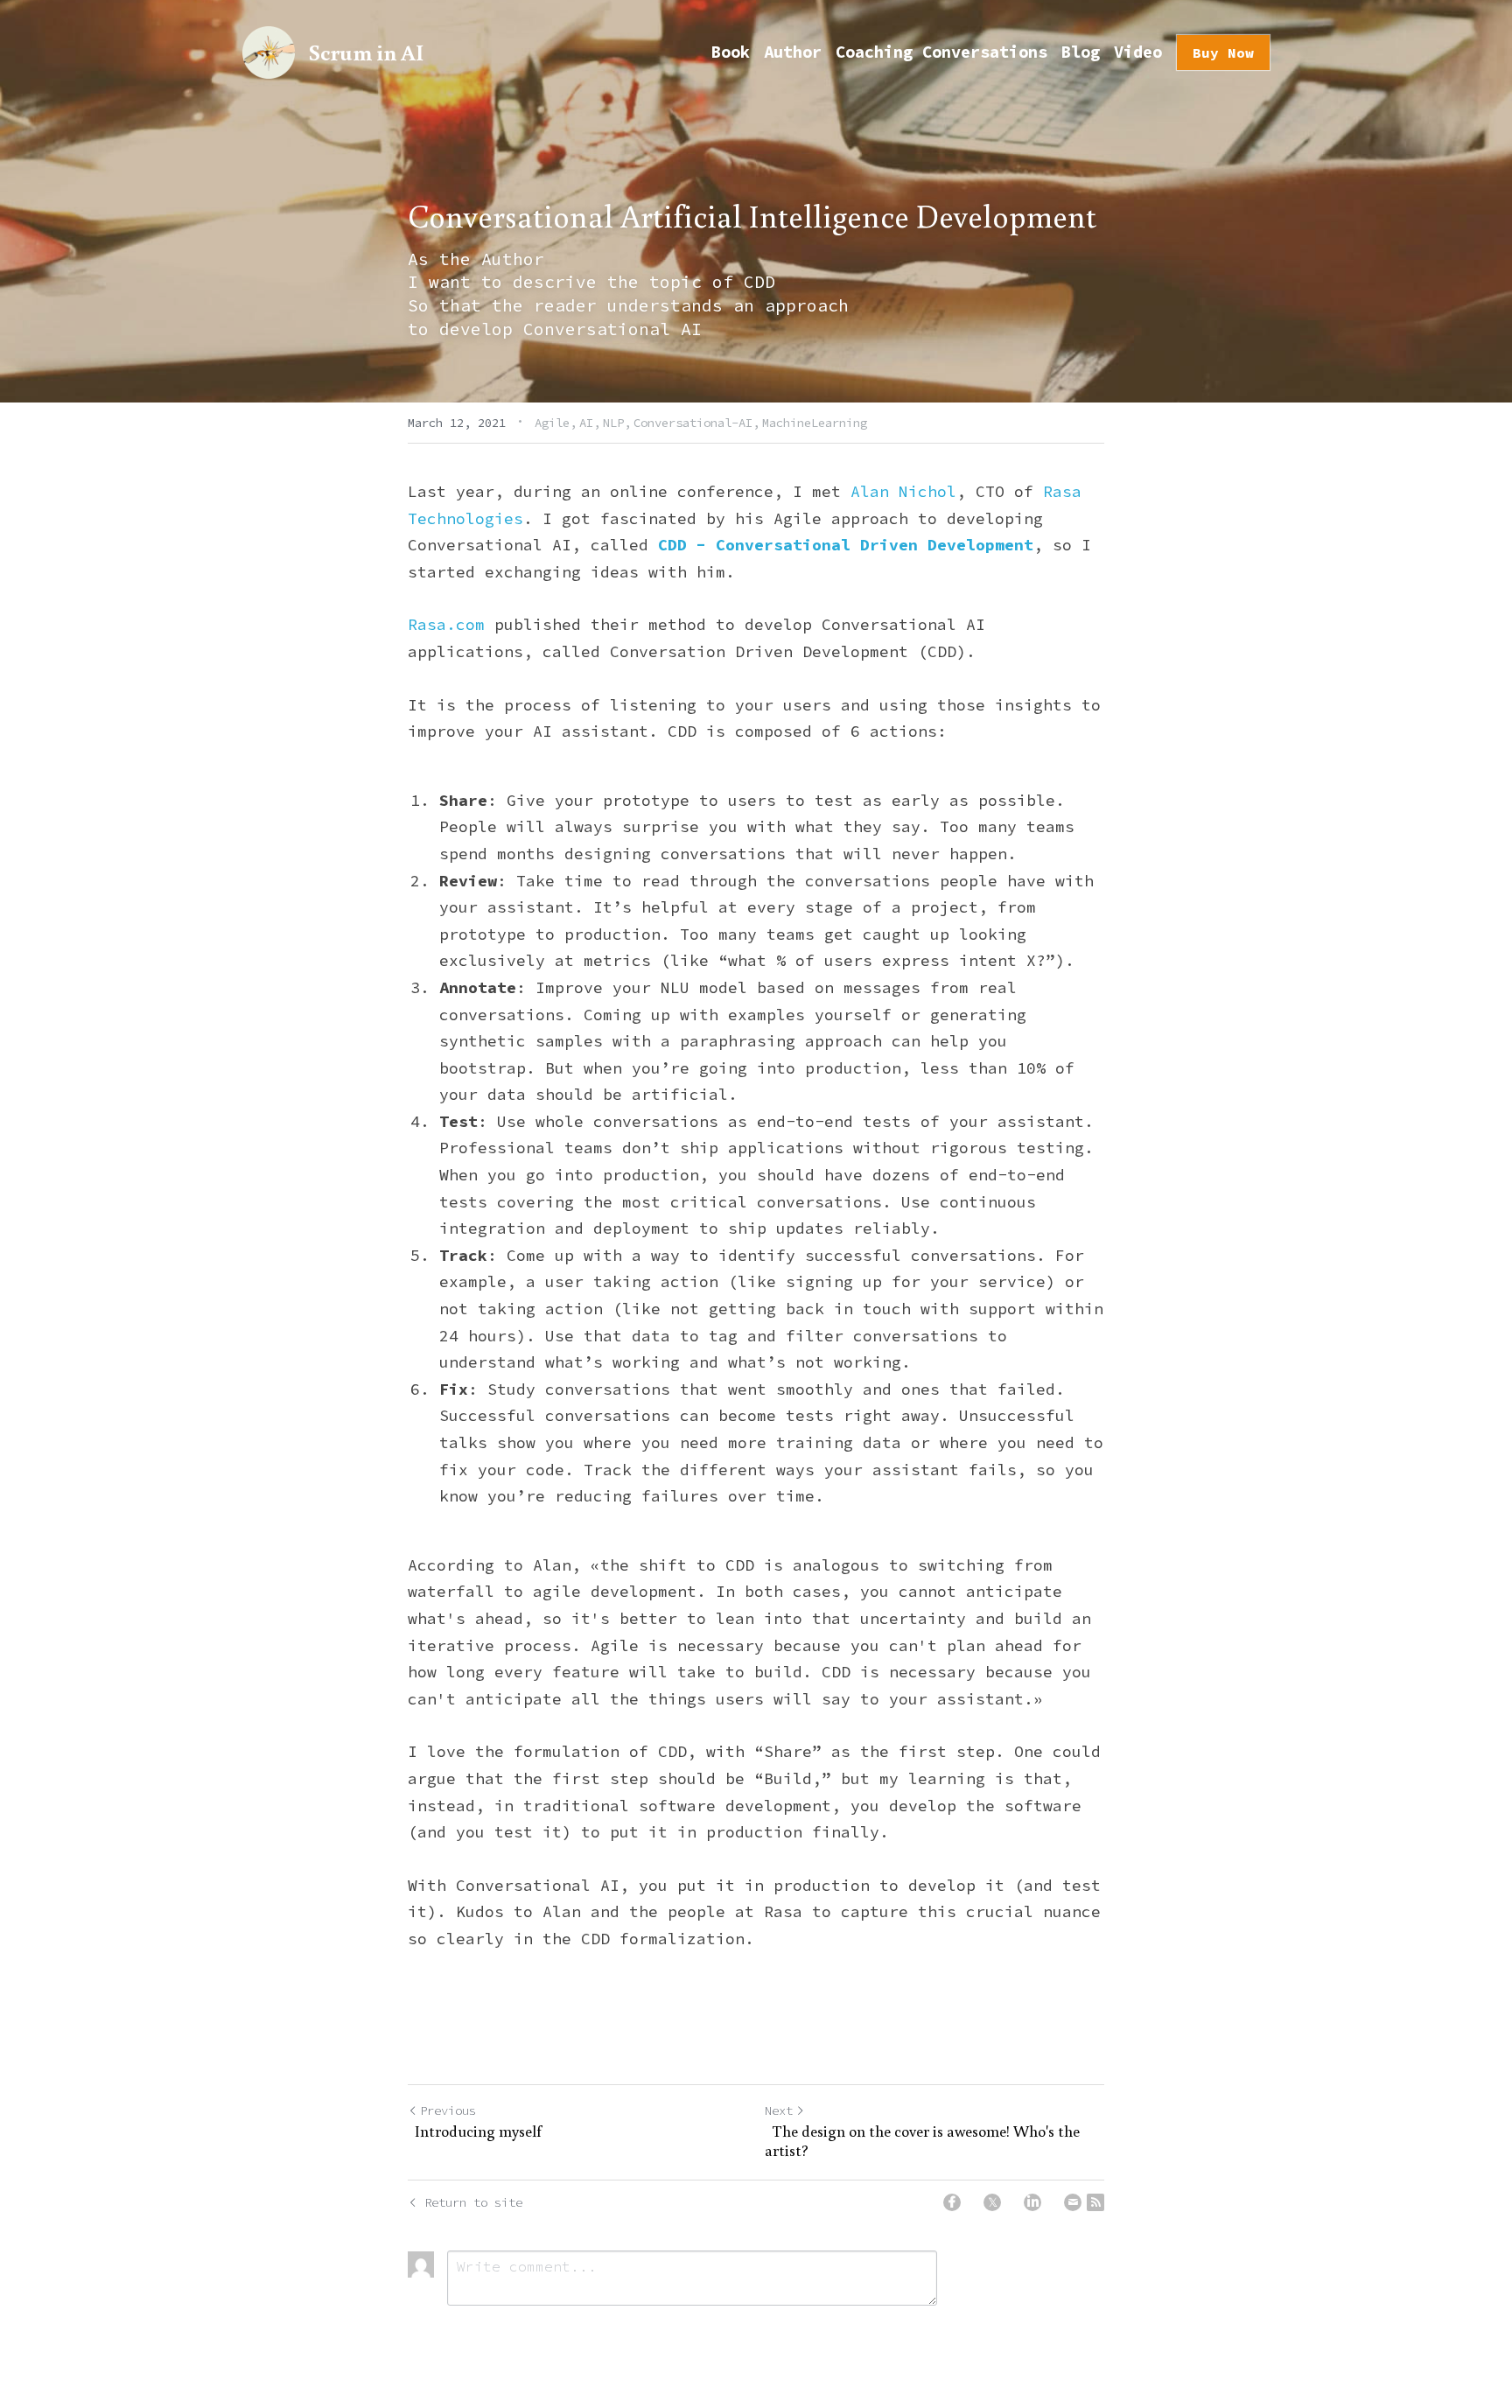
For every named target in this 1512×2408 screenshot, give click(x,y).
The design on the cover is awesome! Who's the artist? (922, 2141)
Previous (448, 2110)
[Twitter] (992, 2202)
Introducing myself (475, 2131)
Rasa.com (446, 624)
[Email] (1073, 2202)
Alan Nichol (903, 491)
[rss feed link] (1095, 2202)
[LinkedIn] (1032, 2202)
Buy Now (1223, 52)
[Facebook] (952, 2202)
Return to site (473, 2202)
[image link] (269, 51)
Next (779, 2110)
